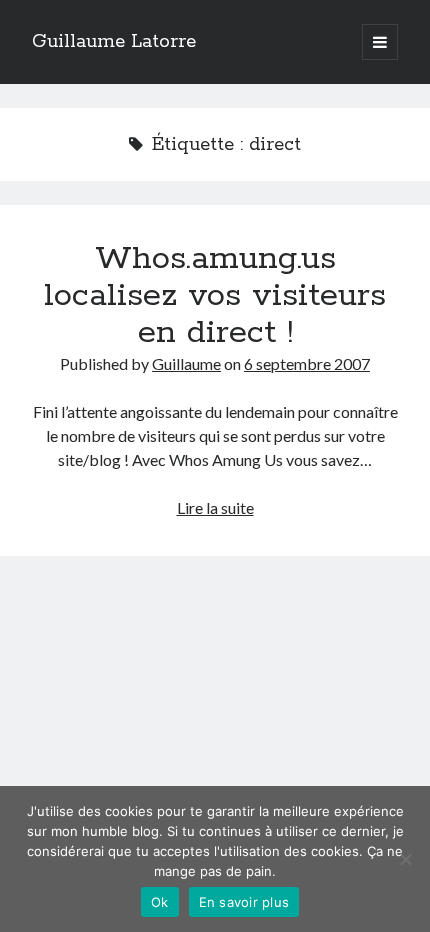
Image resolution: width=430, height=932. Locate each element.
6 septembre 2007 (307, 363)
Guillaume (186, 363)
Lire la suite (215, 507)
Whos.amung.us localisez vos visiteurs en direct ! (215, 296)
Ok (160, 902)
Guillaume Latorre (114, 42)
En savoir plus (244, 902)
